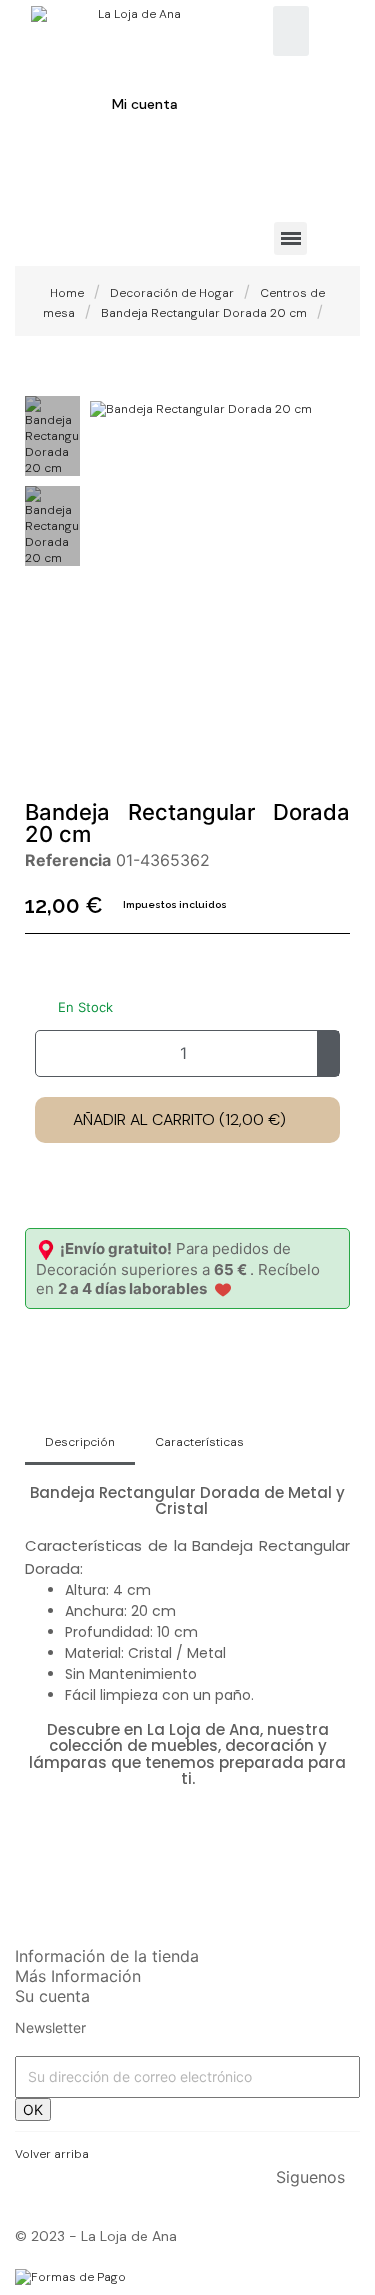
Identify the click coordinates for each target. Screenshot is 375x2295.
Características (199, 1442)
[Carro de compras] (50, 174)
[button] (108, 406)
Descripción (80, 1442)
